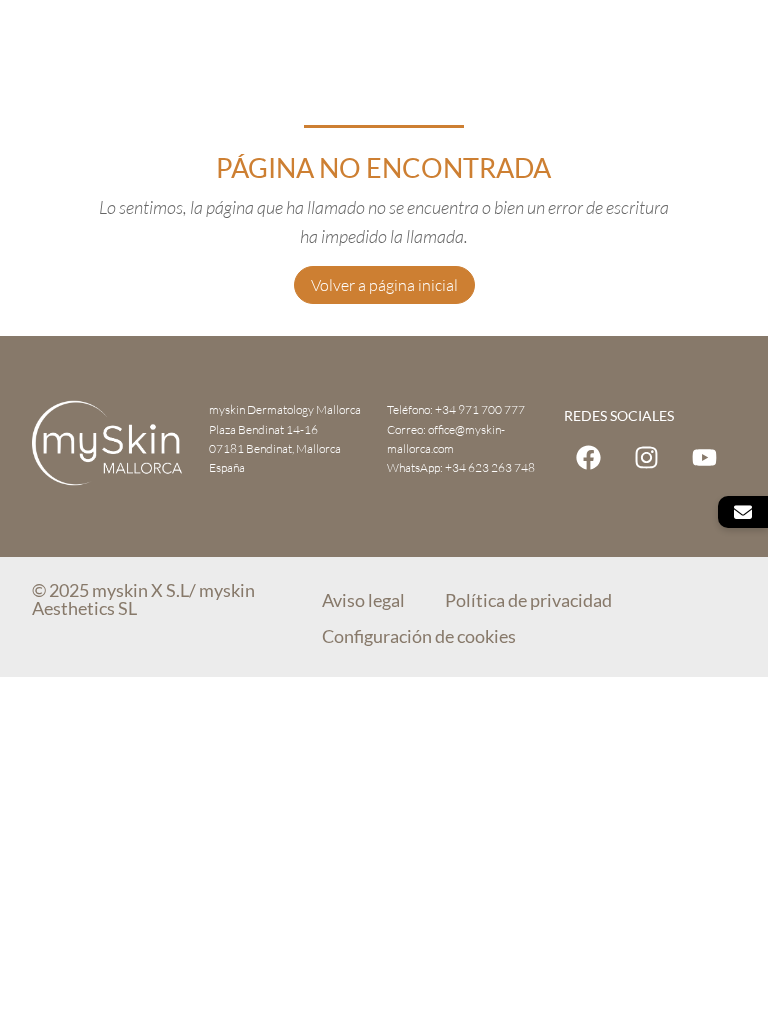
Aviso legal (363, 600)
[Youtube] (704, 457)
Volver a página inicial (384, 285)
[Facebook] (588, 457)
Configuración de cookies (419, 636)
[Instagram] (646, 457)
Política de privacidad (528, 600)
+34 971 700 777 (480, 409)
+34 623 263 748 (490, 467)
